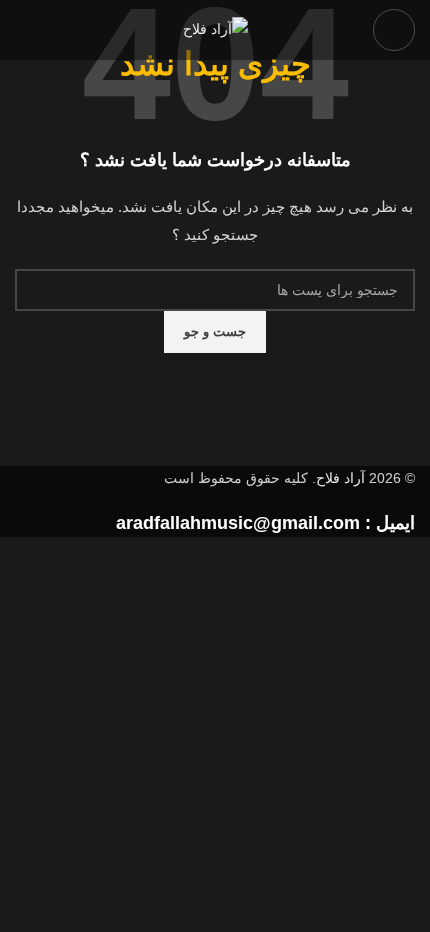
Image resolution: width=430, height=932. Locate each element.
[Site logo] (215, 29)
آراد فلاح (340, 478)
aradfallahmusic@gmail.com (238, 523)
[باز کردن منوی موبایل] (394, 30)
